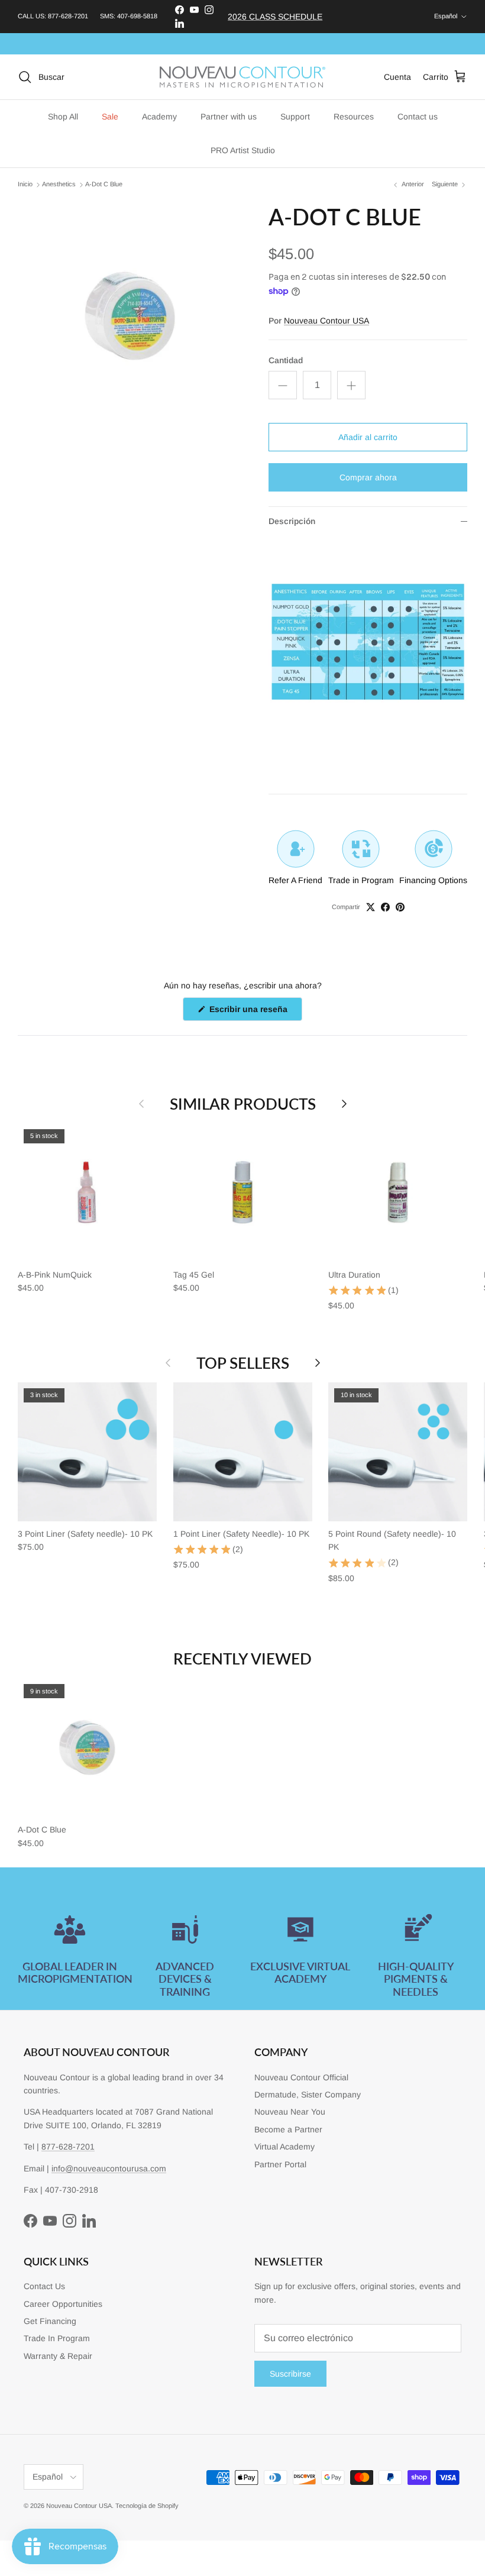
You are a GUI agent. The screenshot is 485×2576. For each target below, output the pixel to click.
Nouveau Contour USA (326, 321)
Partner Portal (280, 2164)
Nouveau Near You (290, 2112)
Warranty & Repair (58, 2356)
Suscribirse (290, 2374)
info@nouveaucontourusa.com (109, 2168)
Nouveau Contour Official (301, 2077)
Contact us (418, 117)
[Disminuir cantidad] (283, 385)
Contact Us (44, 2286)
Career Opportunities (63, 2304)
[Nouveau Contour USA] (242, 77)
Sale (110, 117)
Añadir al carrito (368, 437)
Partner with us (229, 117)
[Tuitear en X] (371, 907)
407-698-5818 (137, 16)
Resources (354, 117)
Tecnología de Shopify (147, 2506)
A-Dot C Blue (104, 185)
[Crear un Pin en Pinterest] (400, 907)
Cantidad (286, 360)
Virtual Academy (284, 2147)
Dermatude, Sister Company (308, 2095)
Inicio (25, 185)
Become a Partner (288, 2129)
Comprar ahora (368, 477)
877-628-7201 (68, 16)
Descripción (292, 521)
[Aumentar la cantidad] (351, 385)
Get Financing (50, 2321)
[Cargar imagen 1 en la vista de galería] (130, 316)
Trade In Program (57, 2338)
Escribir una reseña (255, 1012)
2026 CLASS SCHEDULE (275, 17)
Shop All (63, 117)
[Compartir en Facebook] (385, 907)
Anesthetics (59, 185)
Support (295, 117)
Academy (159, 117)
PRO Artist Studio (243, 150)
